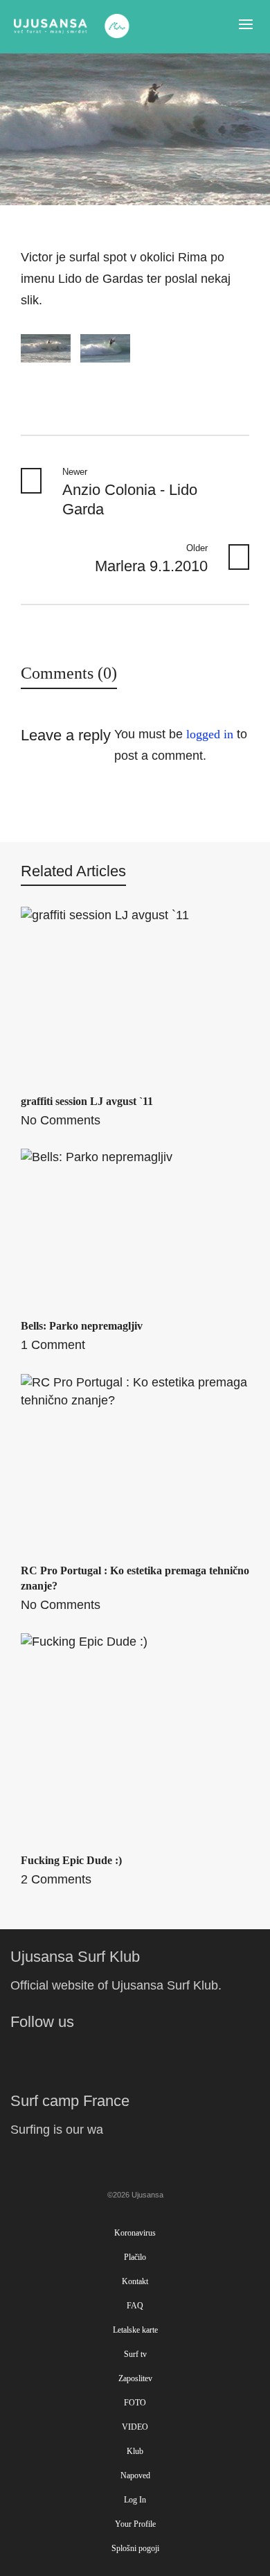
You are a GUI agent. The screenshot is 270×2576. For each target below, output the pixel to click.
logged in (210, 734)
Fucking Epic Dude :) (71, 1860)
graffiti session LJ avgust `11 (87, 1101)
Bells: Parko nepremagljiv (82, 1326)
